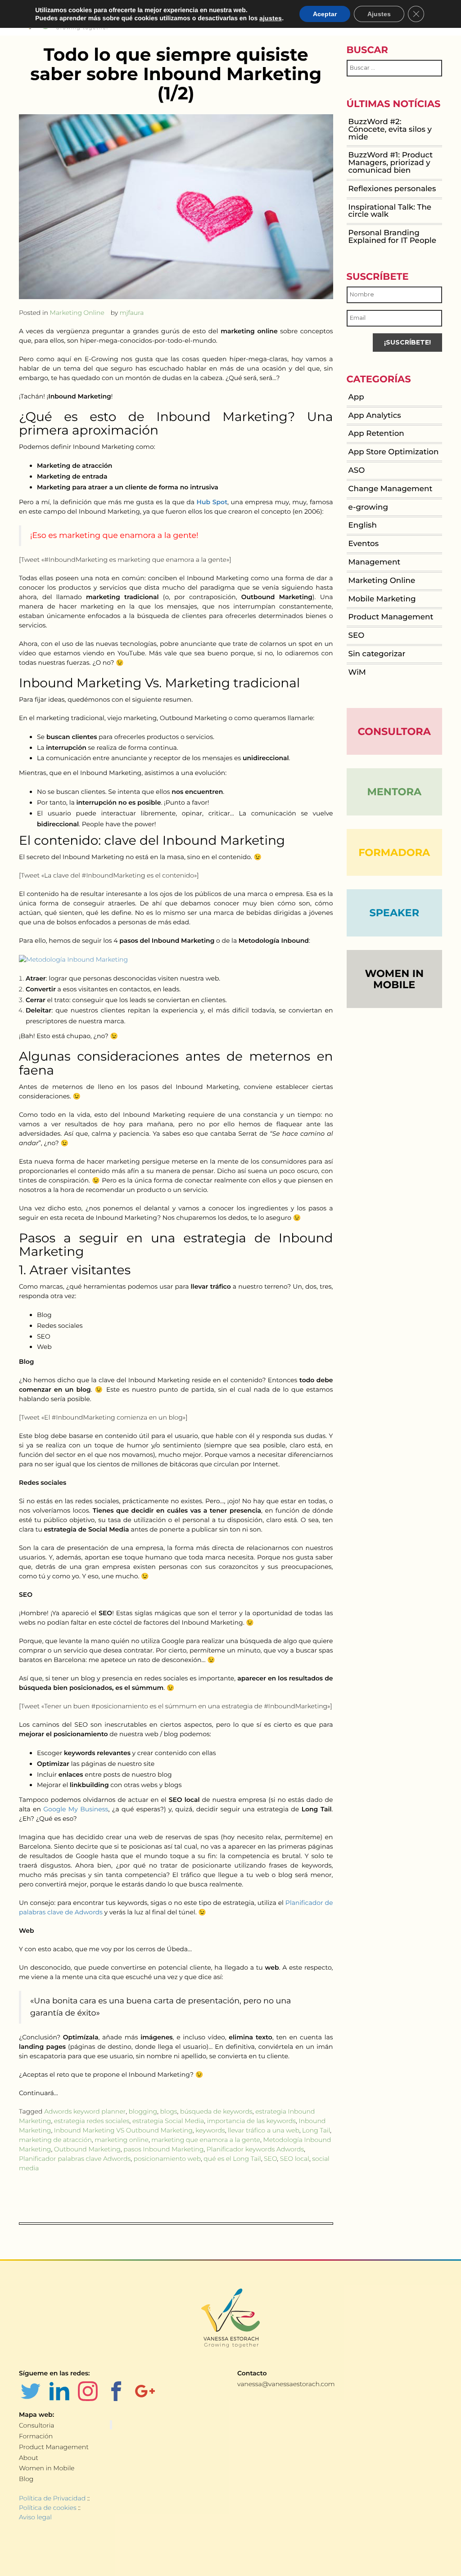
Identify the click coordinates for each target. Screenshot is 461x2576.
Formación (36, 2436)
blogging (143, 2111)
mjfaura (132, 313)
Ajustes (379, 14)
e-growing (368, 507)
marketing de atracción (55, 2140)
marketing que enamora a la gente (206, 2140)
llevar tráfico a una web (264, 2130)
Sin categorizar (377, 654)
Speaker (394, 913)
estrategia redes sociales (92, 2121)
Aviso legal (35, 2517)
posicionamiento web (167, 2159)
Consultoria (36, 2425)
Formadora (394, 852)
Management (375, 562)
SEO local (295, 2159)
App (356, 397)
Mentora (394, 792)
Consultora (394, 731)
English (363, 525)
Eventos (364, 544)
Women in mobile (394, 979)
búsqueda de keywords (216, 2111)
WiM (357, 672)
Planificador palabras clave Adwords (75, 2159)
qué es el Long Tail (232, 2159)
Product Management (391, 617)
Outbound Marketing (87, 2149)
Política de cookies (48, 2508)
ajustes (271, 18)
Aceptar (325, 14)
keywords (210, 2130)
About (29, 2458)
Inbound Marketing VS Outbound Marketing (123, 2130)
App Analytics (375, 416)
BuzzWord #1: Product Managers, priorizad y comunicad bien (391, 163)
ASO (357, 470)
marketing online (122, 2140)
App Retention (376, 434)
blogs (169, 2111)
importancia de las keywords (251, 2121)
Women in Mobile (47, 2468)
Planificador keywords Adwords (255, 2149)
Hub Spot (212, 502)
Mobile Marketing (382, 599)
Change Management (391, 489)
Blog (26, 2479)
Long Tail (316, 2130)
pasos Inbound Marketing (163, 2149)
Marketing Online (77, 313)
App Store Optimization (394, 452)
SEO (270, 2159)
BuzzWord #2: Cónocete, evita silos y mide (390, 130)
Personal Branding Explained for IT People (392, 237)
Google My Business (76, 1809)
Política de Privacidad (52, 2498)
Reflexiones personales (392, 189)
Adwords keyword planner (85, 2111)
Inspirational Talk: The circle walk (390, 211)
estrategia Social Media (168, 2121)
